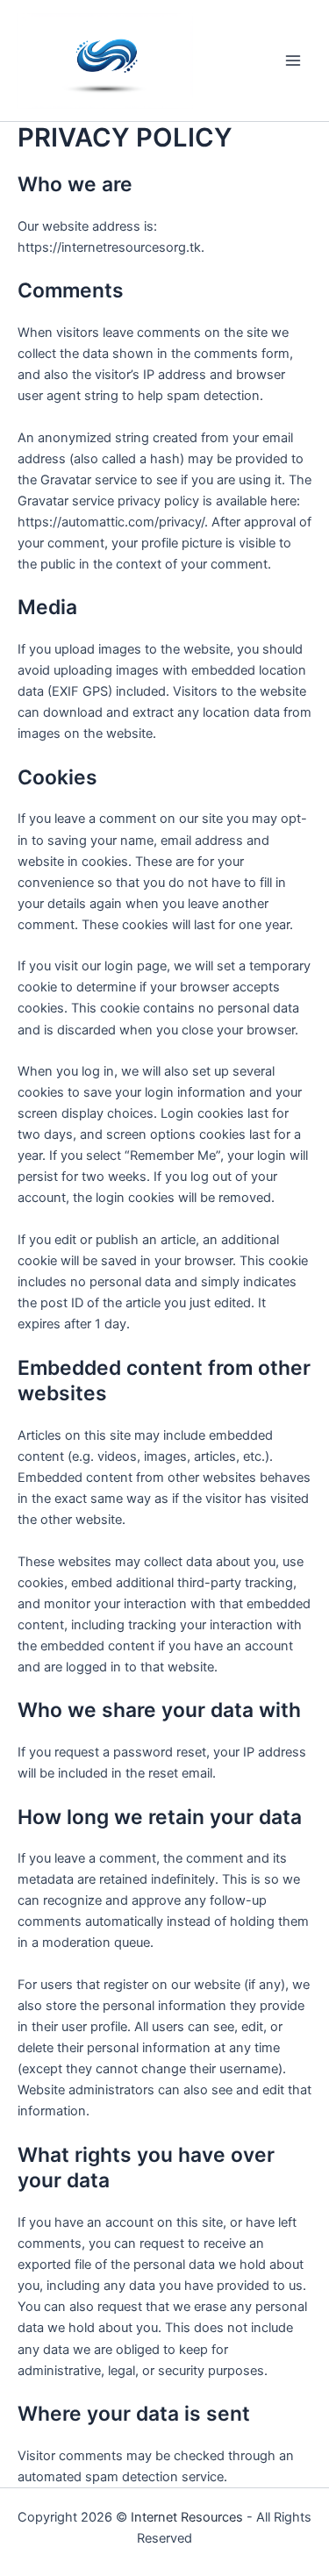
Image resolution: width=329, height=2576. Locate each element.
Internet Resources (187, 2517)
